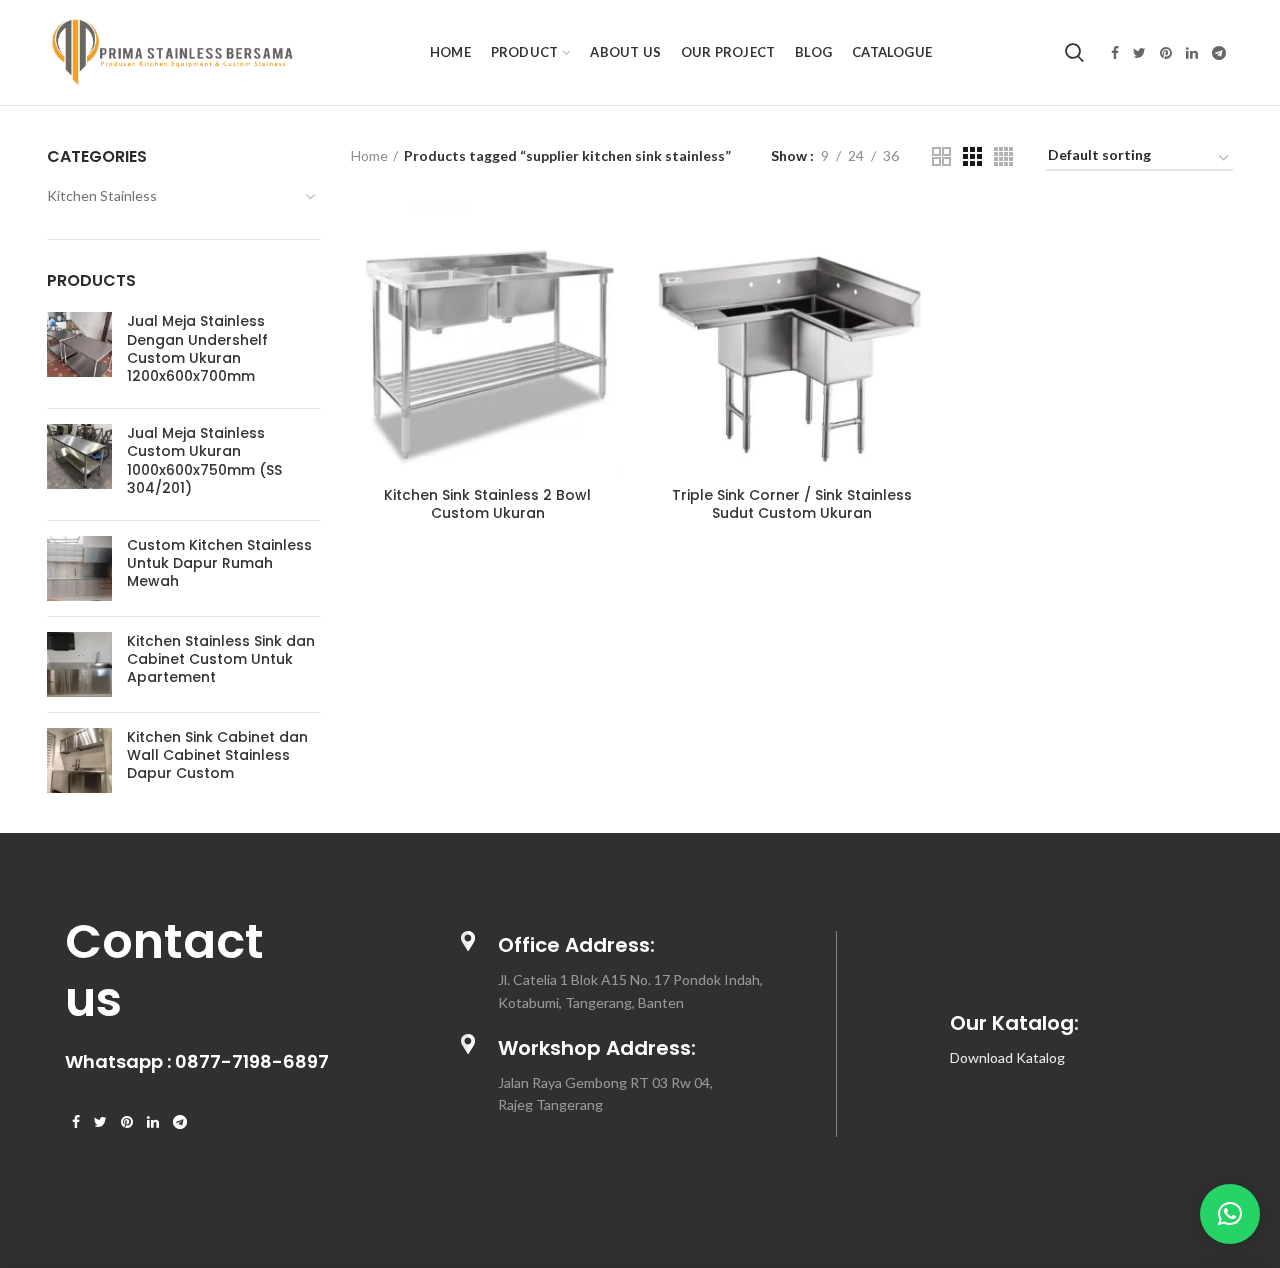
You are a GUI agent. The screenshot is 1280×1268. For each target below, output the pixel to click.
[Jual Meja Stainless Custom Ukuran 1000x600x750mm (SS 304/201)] (79, 464)
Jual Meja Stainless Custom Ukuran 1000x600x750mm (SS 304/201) (204, 460)
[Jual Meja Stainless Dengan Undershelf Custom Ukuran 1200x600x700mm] (79, 352)
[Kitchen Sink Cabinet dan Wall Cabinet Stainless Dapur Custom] (79, 760)
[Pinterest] (1166, 53)
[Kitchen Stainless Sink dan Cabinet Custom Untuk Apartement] (79, 664)
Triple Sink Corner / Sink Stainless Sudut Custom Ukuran (792, 504)
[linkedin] (1192, 53)
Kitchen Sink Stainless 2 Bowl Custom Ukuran (487, 504)
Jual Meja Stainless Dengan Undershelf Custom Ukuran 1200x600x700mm (197, 348)
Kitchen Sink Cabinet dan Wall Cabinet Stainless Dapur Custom (217, 755)
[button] (1230, 1214)
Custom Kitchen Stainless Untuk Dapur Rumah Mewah (219, 563)
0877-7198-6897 (252, 1061)
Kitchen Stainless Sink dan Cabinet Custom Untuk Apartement (221, 659)
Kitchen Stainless (102, 195)
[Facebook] (1115, 53)
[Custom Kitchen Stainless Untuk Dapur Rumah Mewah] (79, 568)
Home (369, 155)
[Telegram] (1219, 53)
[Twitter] (1139, 53)
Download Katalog (1007, 1057)
